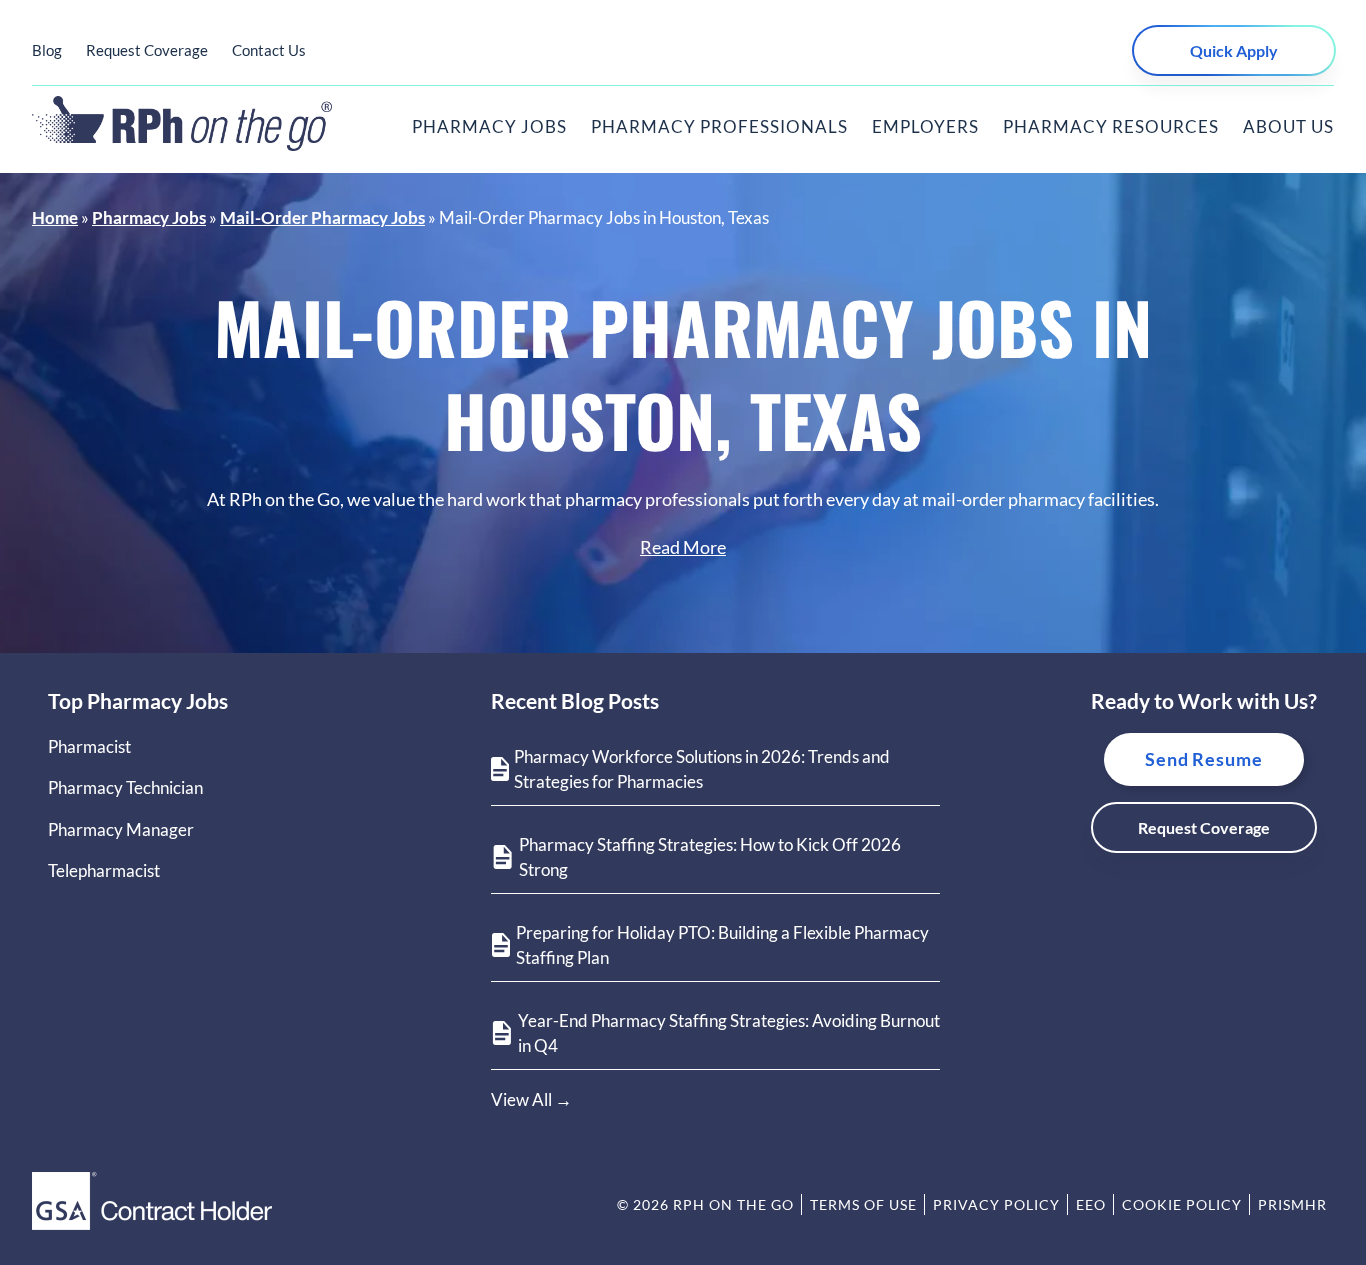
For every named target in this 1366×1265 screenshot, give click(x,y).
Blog (47, 50)
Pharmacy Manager (121, 829)
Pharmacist (89, 746)
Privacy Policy (996, 1204)
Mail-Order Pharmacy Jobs (322, 217)
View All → (531, 1099)
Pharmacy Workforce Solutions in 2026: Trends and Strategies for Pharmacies (702, 769)
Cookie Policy (1182, 1204)
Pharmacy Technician (125, 787)
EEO (1091, 1204)
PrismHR (1292, 1204)
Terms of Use (863, 1204)
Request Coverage (147, 50)
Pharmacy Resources (1111, 126)
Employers (925, 126)
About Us (1288, 126)
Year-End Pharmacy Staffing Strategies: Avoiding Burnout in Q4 (729, 1033)
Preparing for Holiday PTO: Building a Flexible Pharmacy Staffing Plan (722, 945)
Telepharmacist (104, 870)
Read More (683, 547)
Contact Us (269, 50)
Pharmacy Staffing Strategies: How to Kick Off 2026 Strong (710, 857)
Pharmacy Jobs (489, 126)
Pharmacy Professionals (719, 126)
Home (55, 217)
